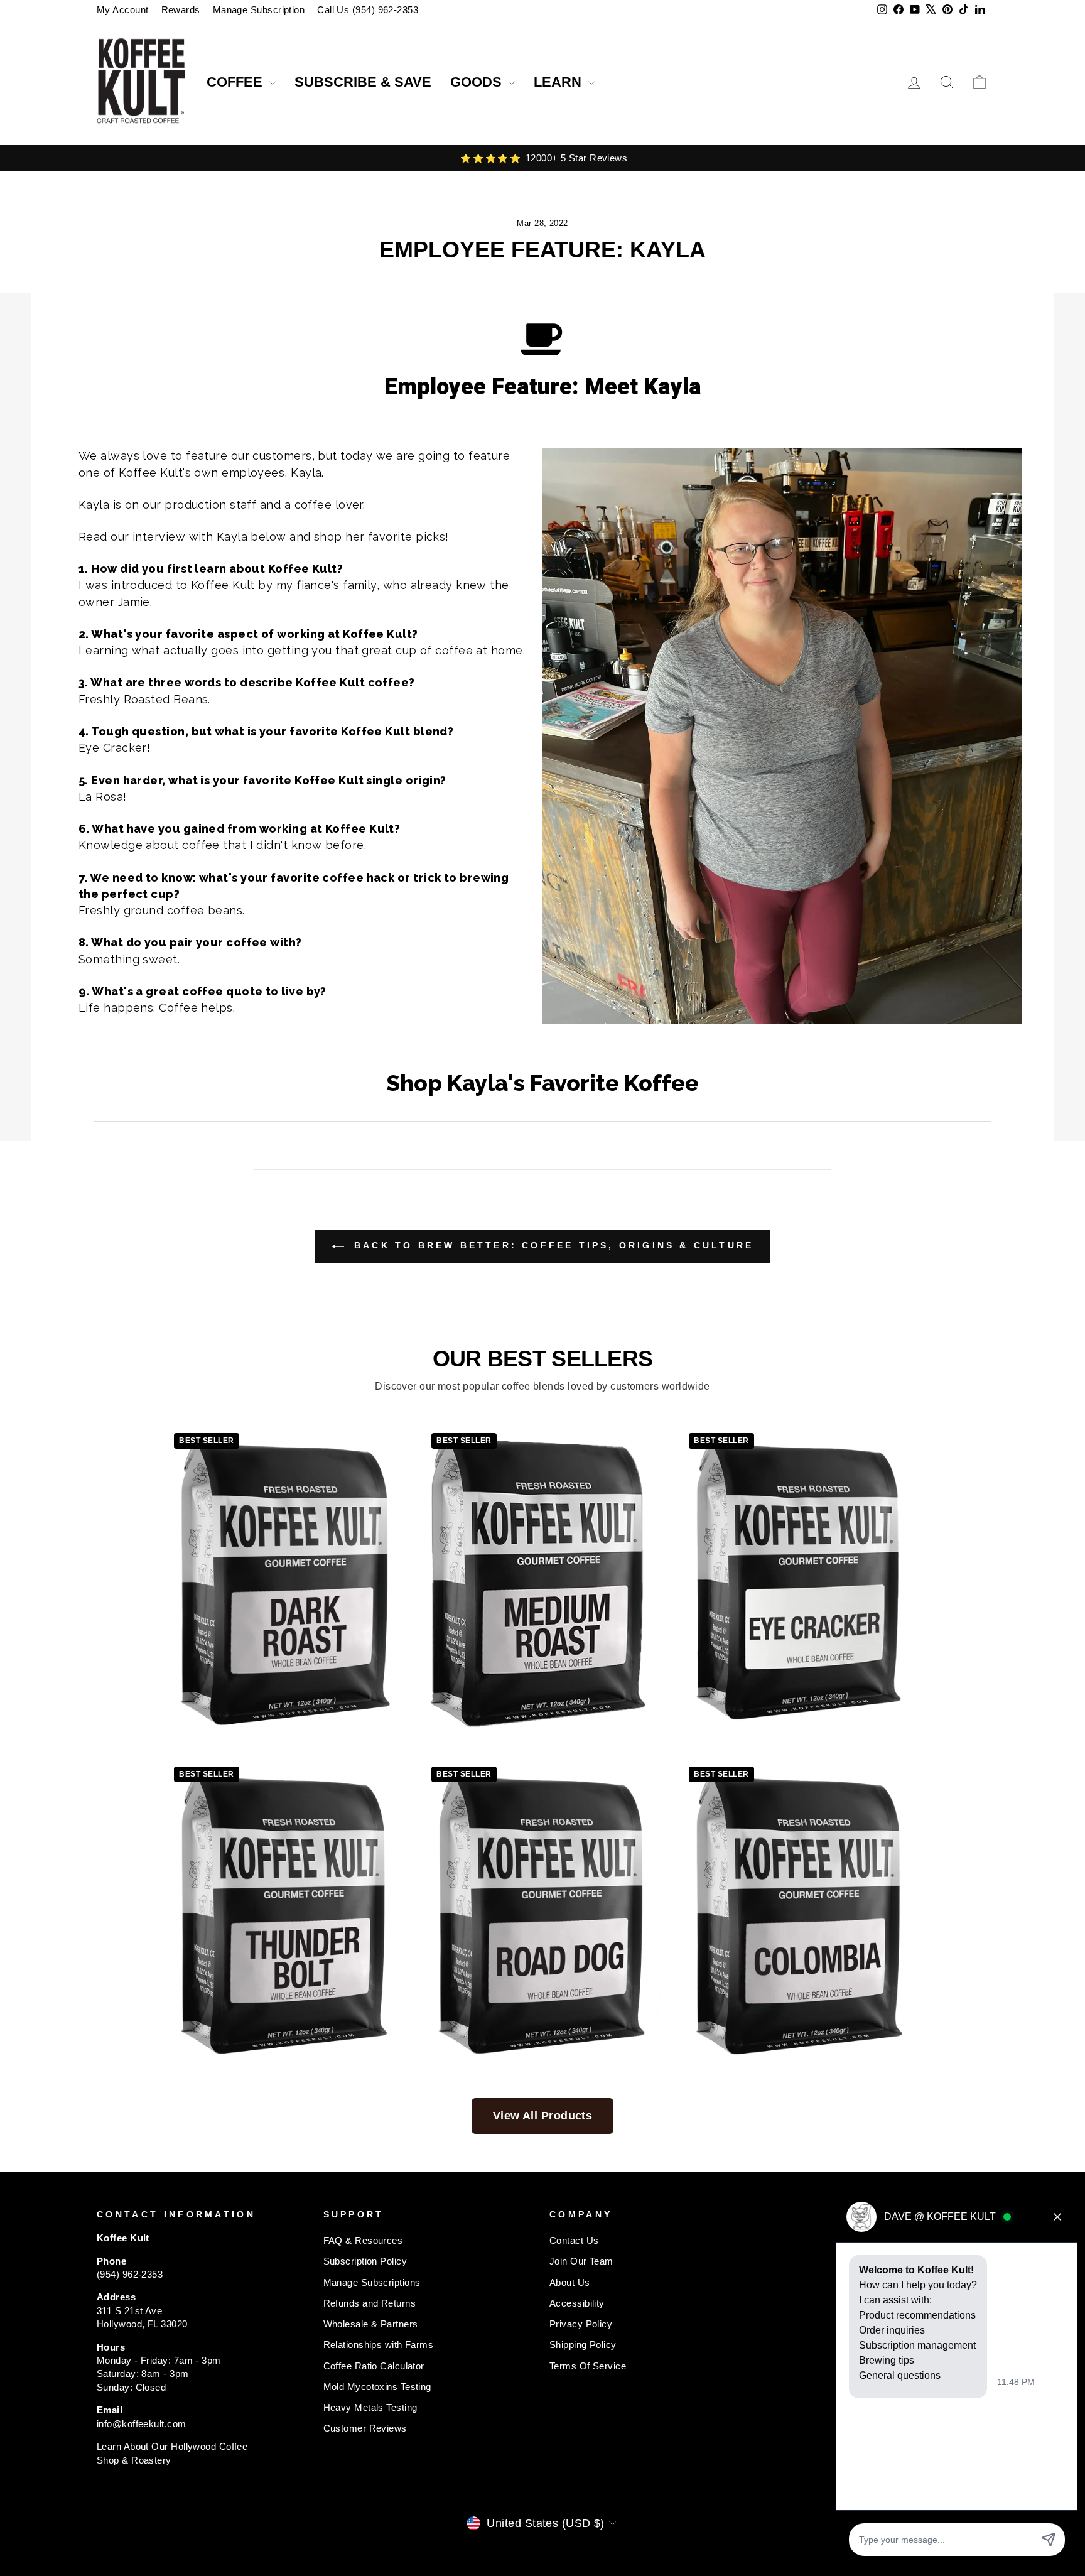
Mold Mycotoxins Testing (377, 2387)
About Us (570, 2282)
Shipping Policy (583, 2345)
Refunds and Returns (370, 2303)
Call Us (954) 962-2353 (368, 10)
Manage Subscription (259, 10)
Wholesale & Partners (371, 2324)
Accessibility (577, 2303)
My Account (123, 10)
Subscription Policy (365, 2261)
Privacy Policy (581, 2324)
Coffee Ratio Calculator (374, 2366)
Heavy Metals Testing (370, 2407)
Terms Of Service (588, 2366)
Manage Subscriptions (372, 2282)
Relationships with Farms (379, 2345)
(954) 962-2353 (130, 2274)
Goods (478, 82)
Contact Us (574, 2240)
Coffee (236, 82)
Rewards (181, 10)
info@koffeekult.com (142, 2424)
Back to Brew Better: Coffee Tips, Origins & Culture (551, 1245)
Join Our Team (581, 2261)
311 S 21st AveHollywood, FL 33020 (142, 2317)
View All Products (543, 2116)
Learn (559, 82)
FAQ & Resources (363, 2240)
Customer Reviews (365, 2428)
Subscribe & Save (363, 82)
